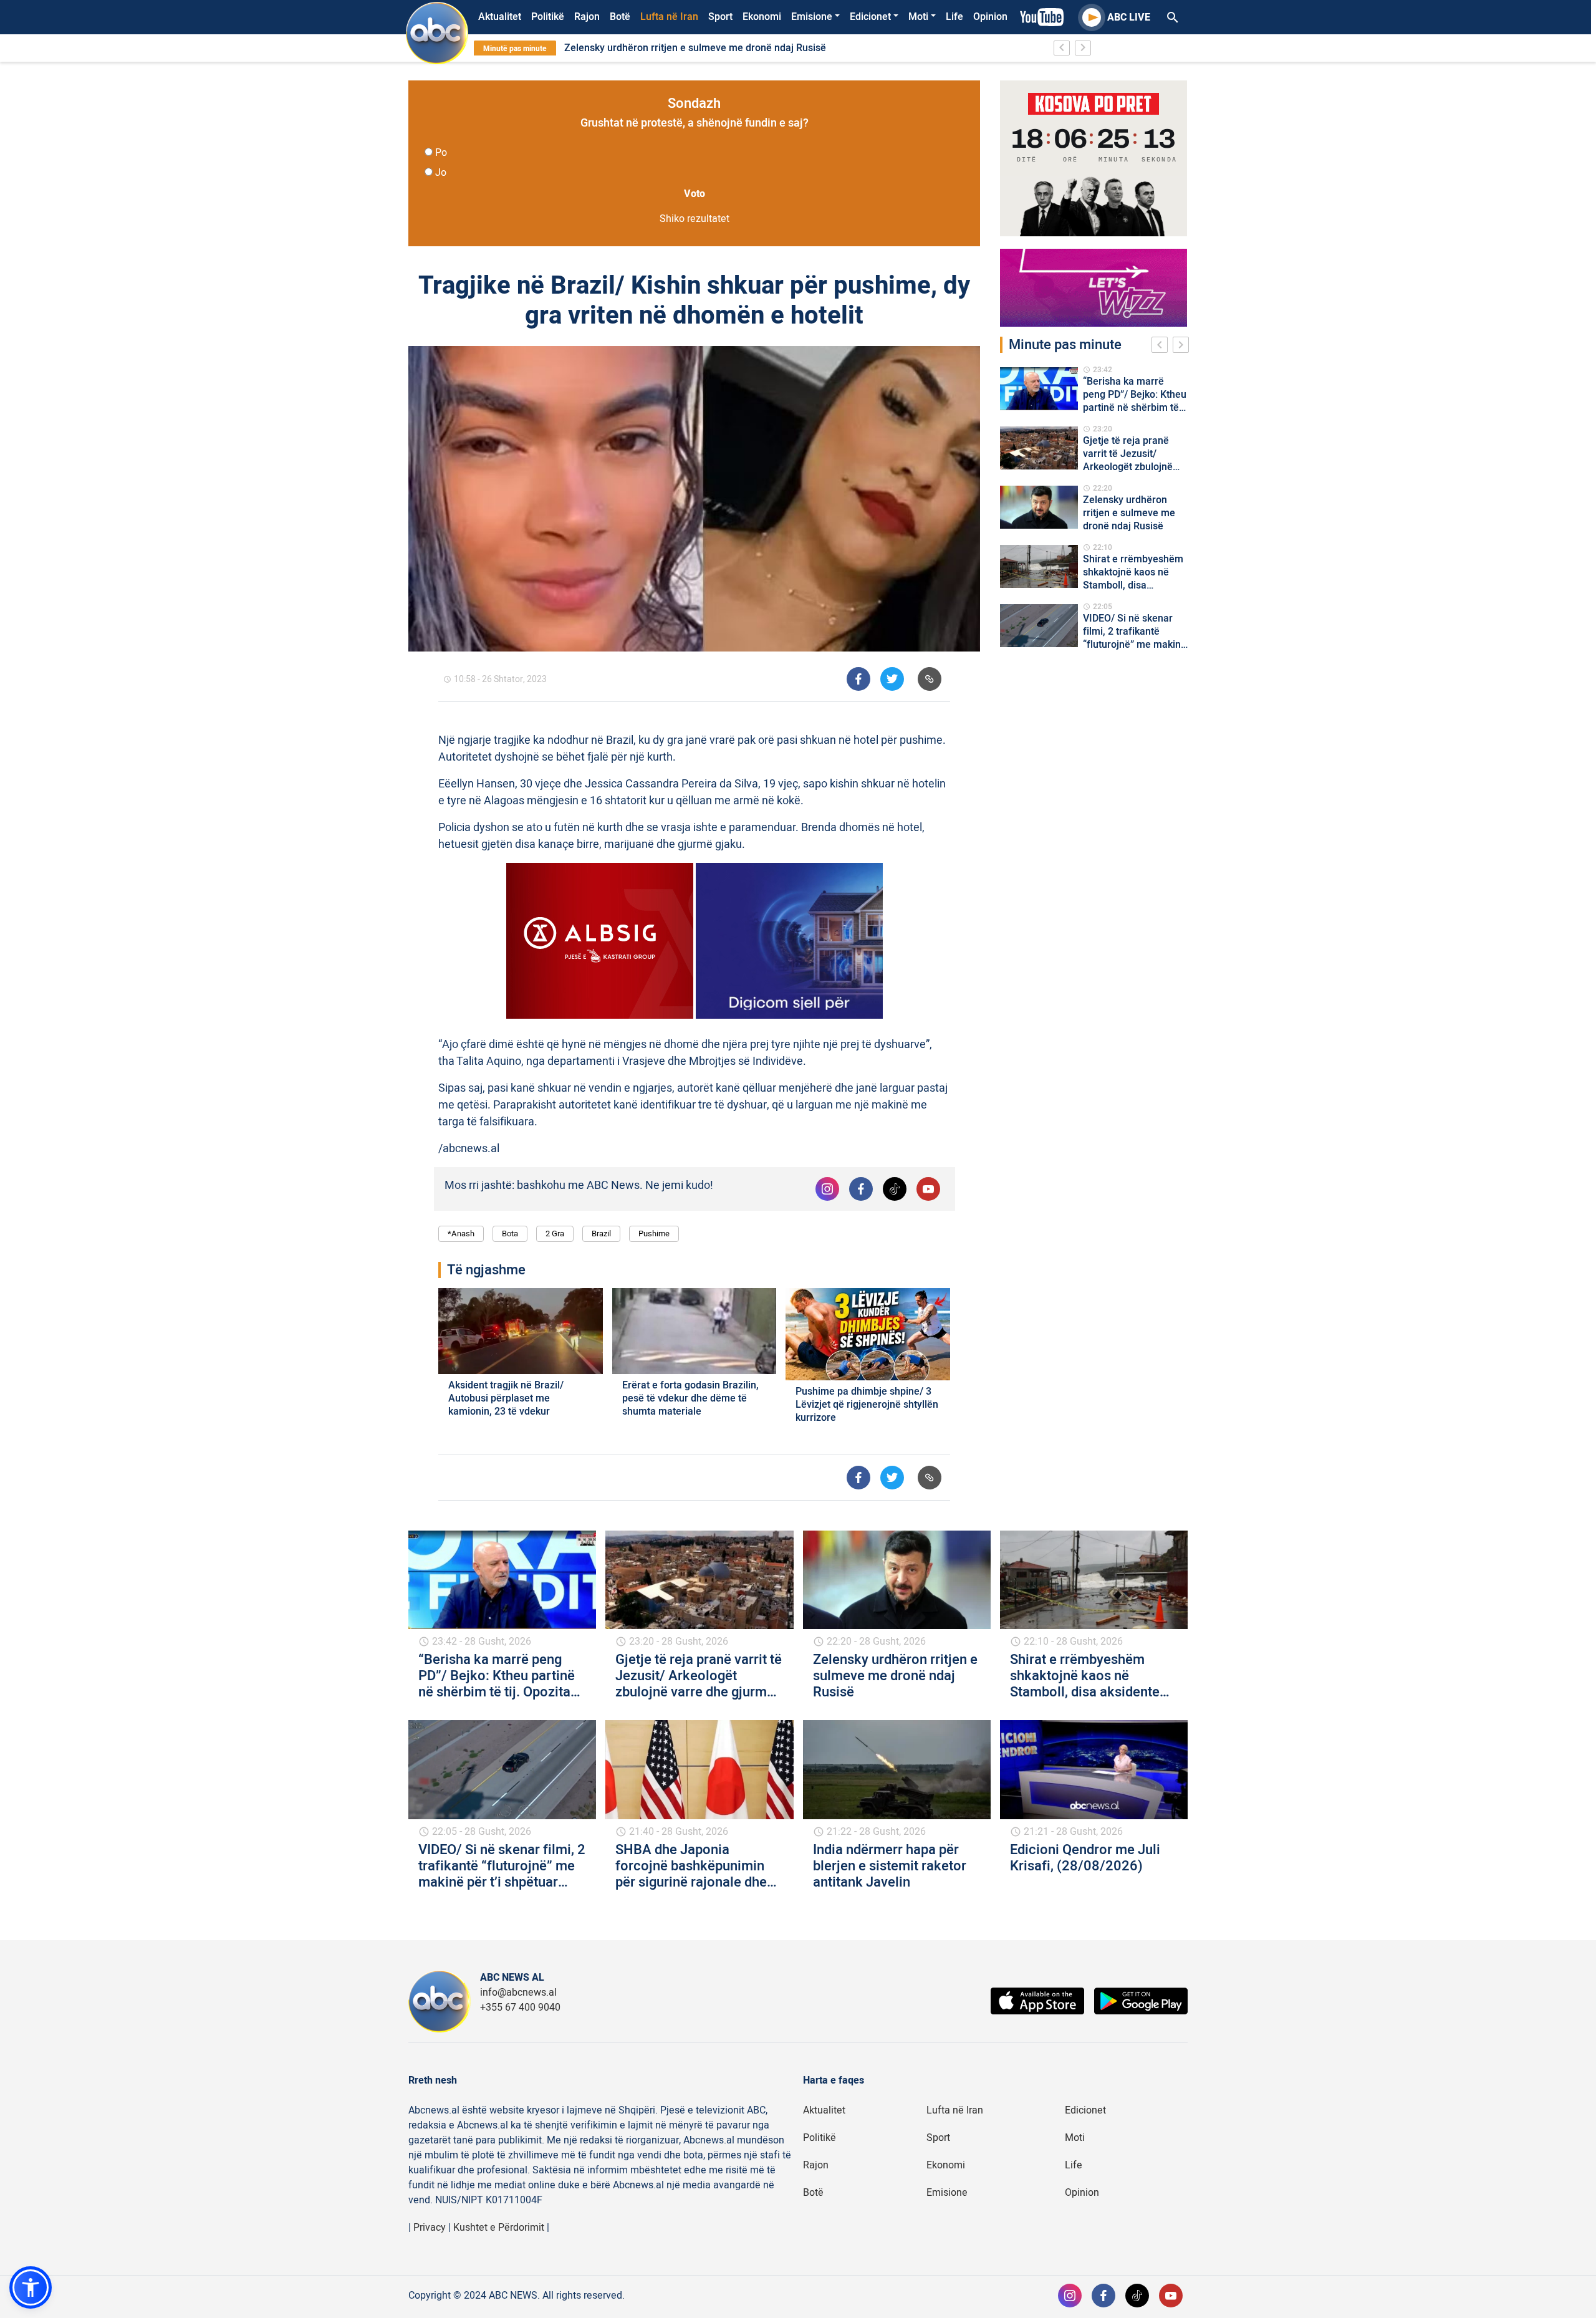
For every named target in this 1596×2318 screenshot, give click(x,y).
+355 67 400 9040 (520, 2008)
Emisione (812, 17)
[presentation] (1162, 347)
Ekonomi (762, 17)
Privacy (430, 2228)
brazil (601, 1234)
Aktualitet (500, 17)
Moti (918, 17)
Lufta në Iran (669, 17)
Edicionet (870, 17)
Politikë (548, 17)
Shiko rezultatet (695, 219)
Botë (620, 17)
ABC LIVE (1129, 17)
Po (441, 153)
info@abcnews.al (518, 1993)
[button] (31, 2287)
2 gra (555, 1234)
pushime (654, 1234)
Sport (720, 17)
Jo (441, 173)
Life (954, 17)
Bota (510, 1234)
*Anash (461, 1234)
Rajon (587, 17)
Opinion (990, 17)
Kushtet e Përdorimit (499, 2228)
